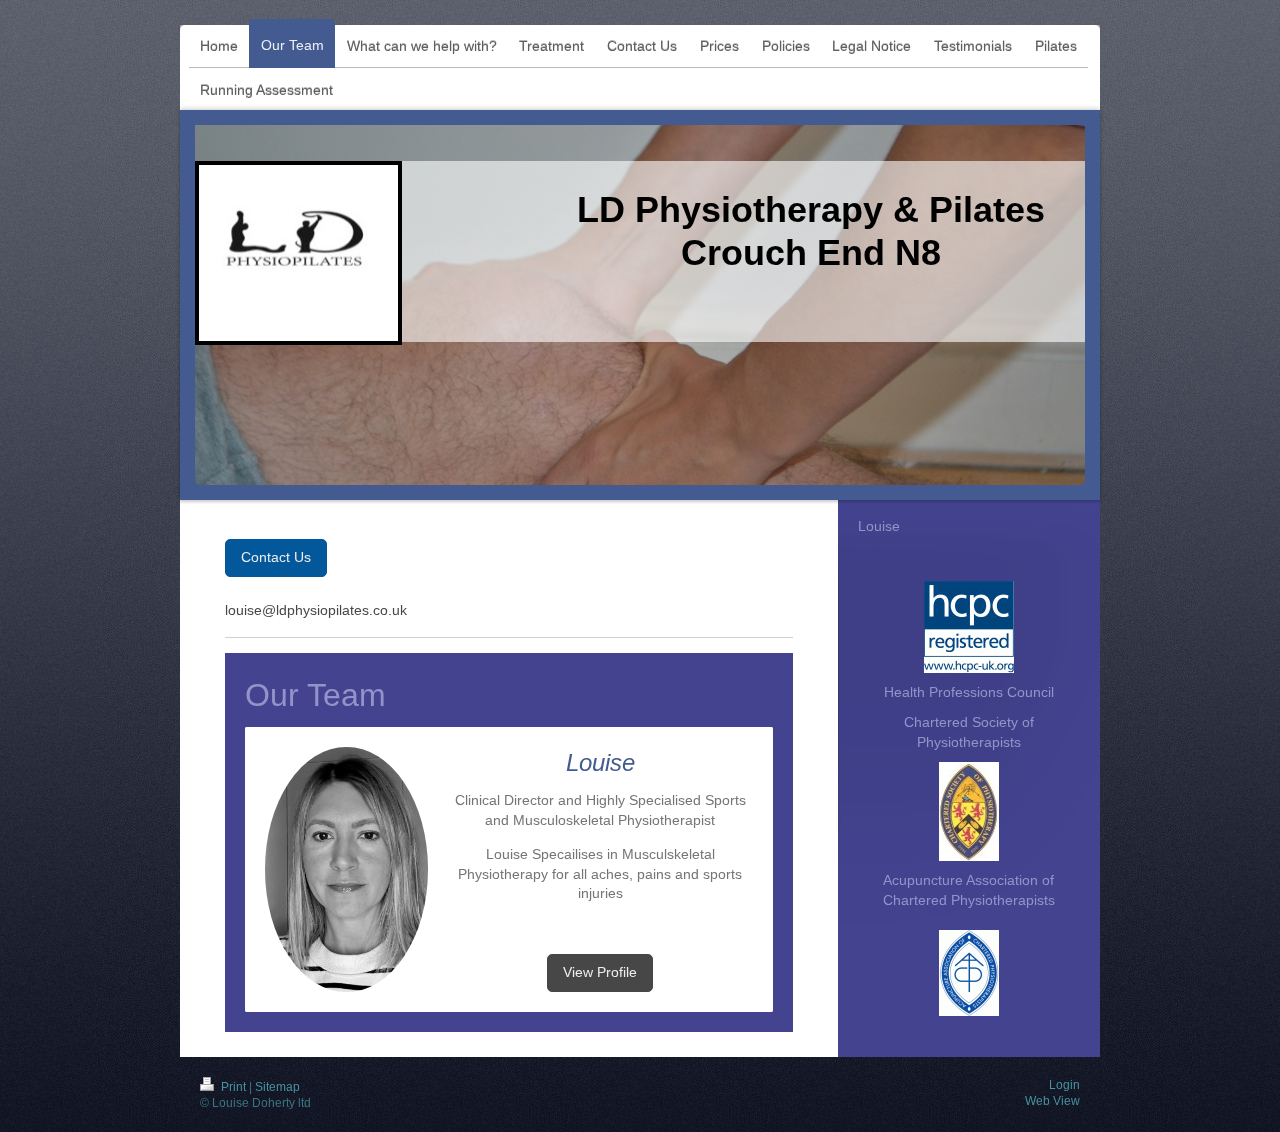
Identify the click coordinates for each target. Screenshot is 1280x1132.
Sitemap (277, 1087)
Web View (1052, 1101)
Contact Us (276, 557)
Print (233, 1087)
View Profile (600, 972)
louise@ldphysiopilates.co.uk (316, 610)
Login (1064, 1085)
